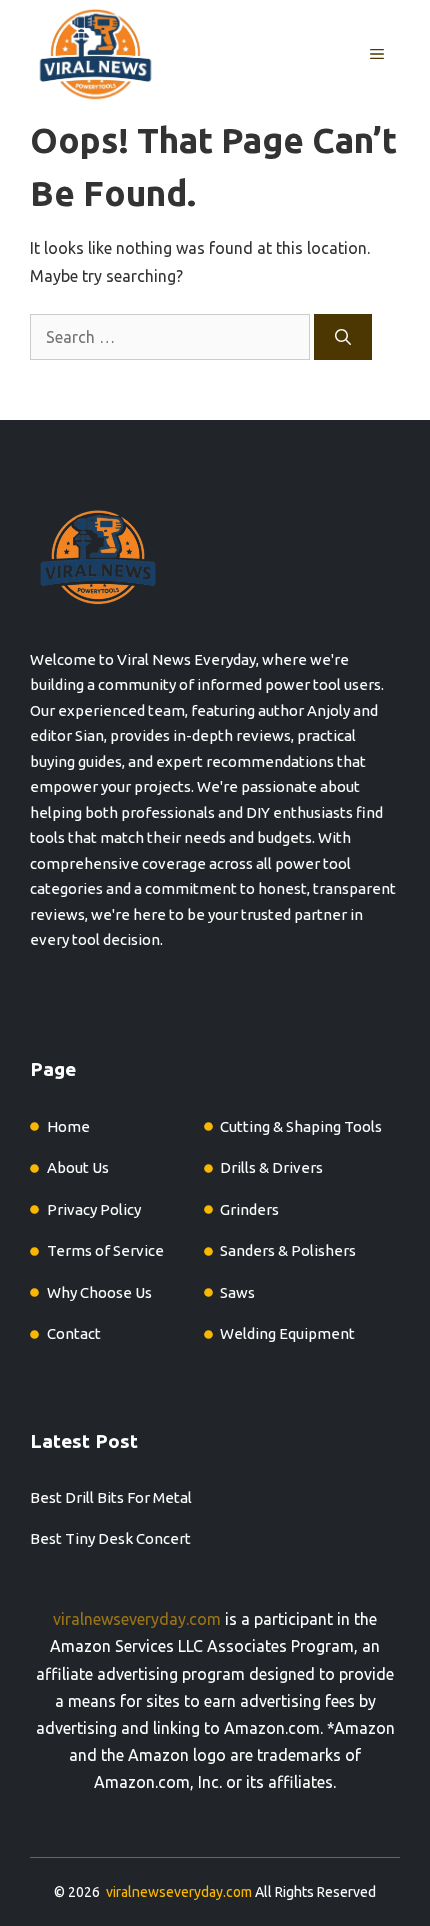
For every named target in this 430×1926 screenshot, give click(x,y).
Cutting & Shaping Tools (301, 1126)
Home (68, 1126)
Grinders (249, 1209)
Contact (74, 1333)
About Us (78, 1167)
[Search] (343, 337)
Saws (237, 1292)
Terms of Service (105, 1250)
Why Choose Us (99, 1292)
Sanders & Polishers (288, 1250)
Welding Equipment (287, 1333)
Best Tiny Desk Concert (110, 1538)
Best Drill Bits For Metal (111, 1497)
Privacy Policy (94, 1209)
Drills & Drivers (271, 1167)
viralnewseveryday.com (137, 1619)
